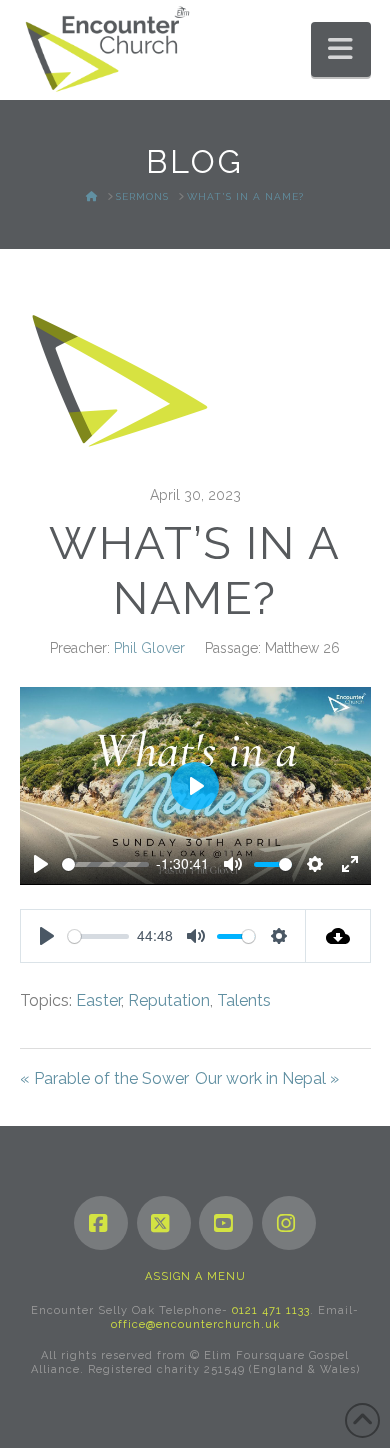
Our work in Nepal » (267, 1078)
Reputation (169, 1000)
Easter (98, 1000)
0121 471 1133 (271, 1310)
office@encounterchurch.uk (195, 1324)
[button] (341, 49)
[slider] (105, 864)
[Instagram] (289, 1223)
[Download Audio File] (338, 936)
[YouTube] (226, 1223)
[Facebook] (101, 1223)
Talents (244, 1000)
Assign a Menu (195, 1276)
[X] (164, 1223)
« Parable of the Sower (104, 1078)
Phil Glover (149, 648)
